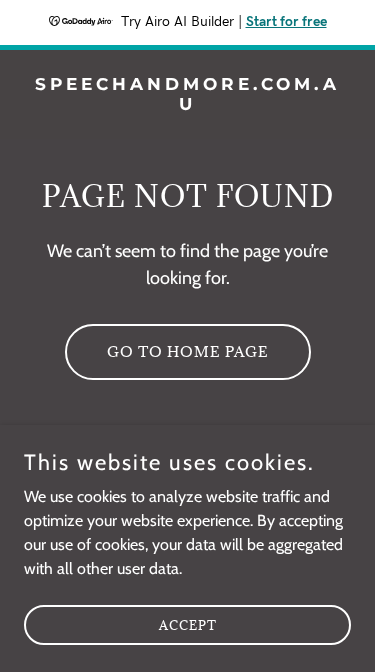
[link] (187, 104)
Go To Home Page (188, 351)
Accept (188, 624)
